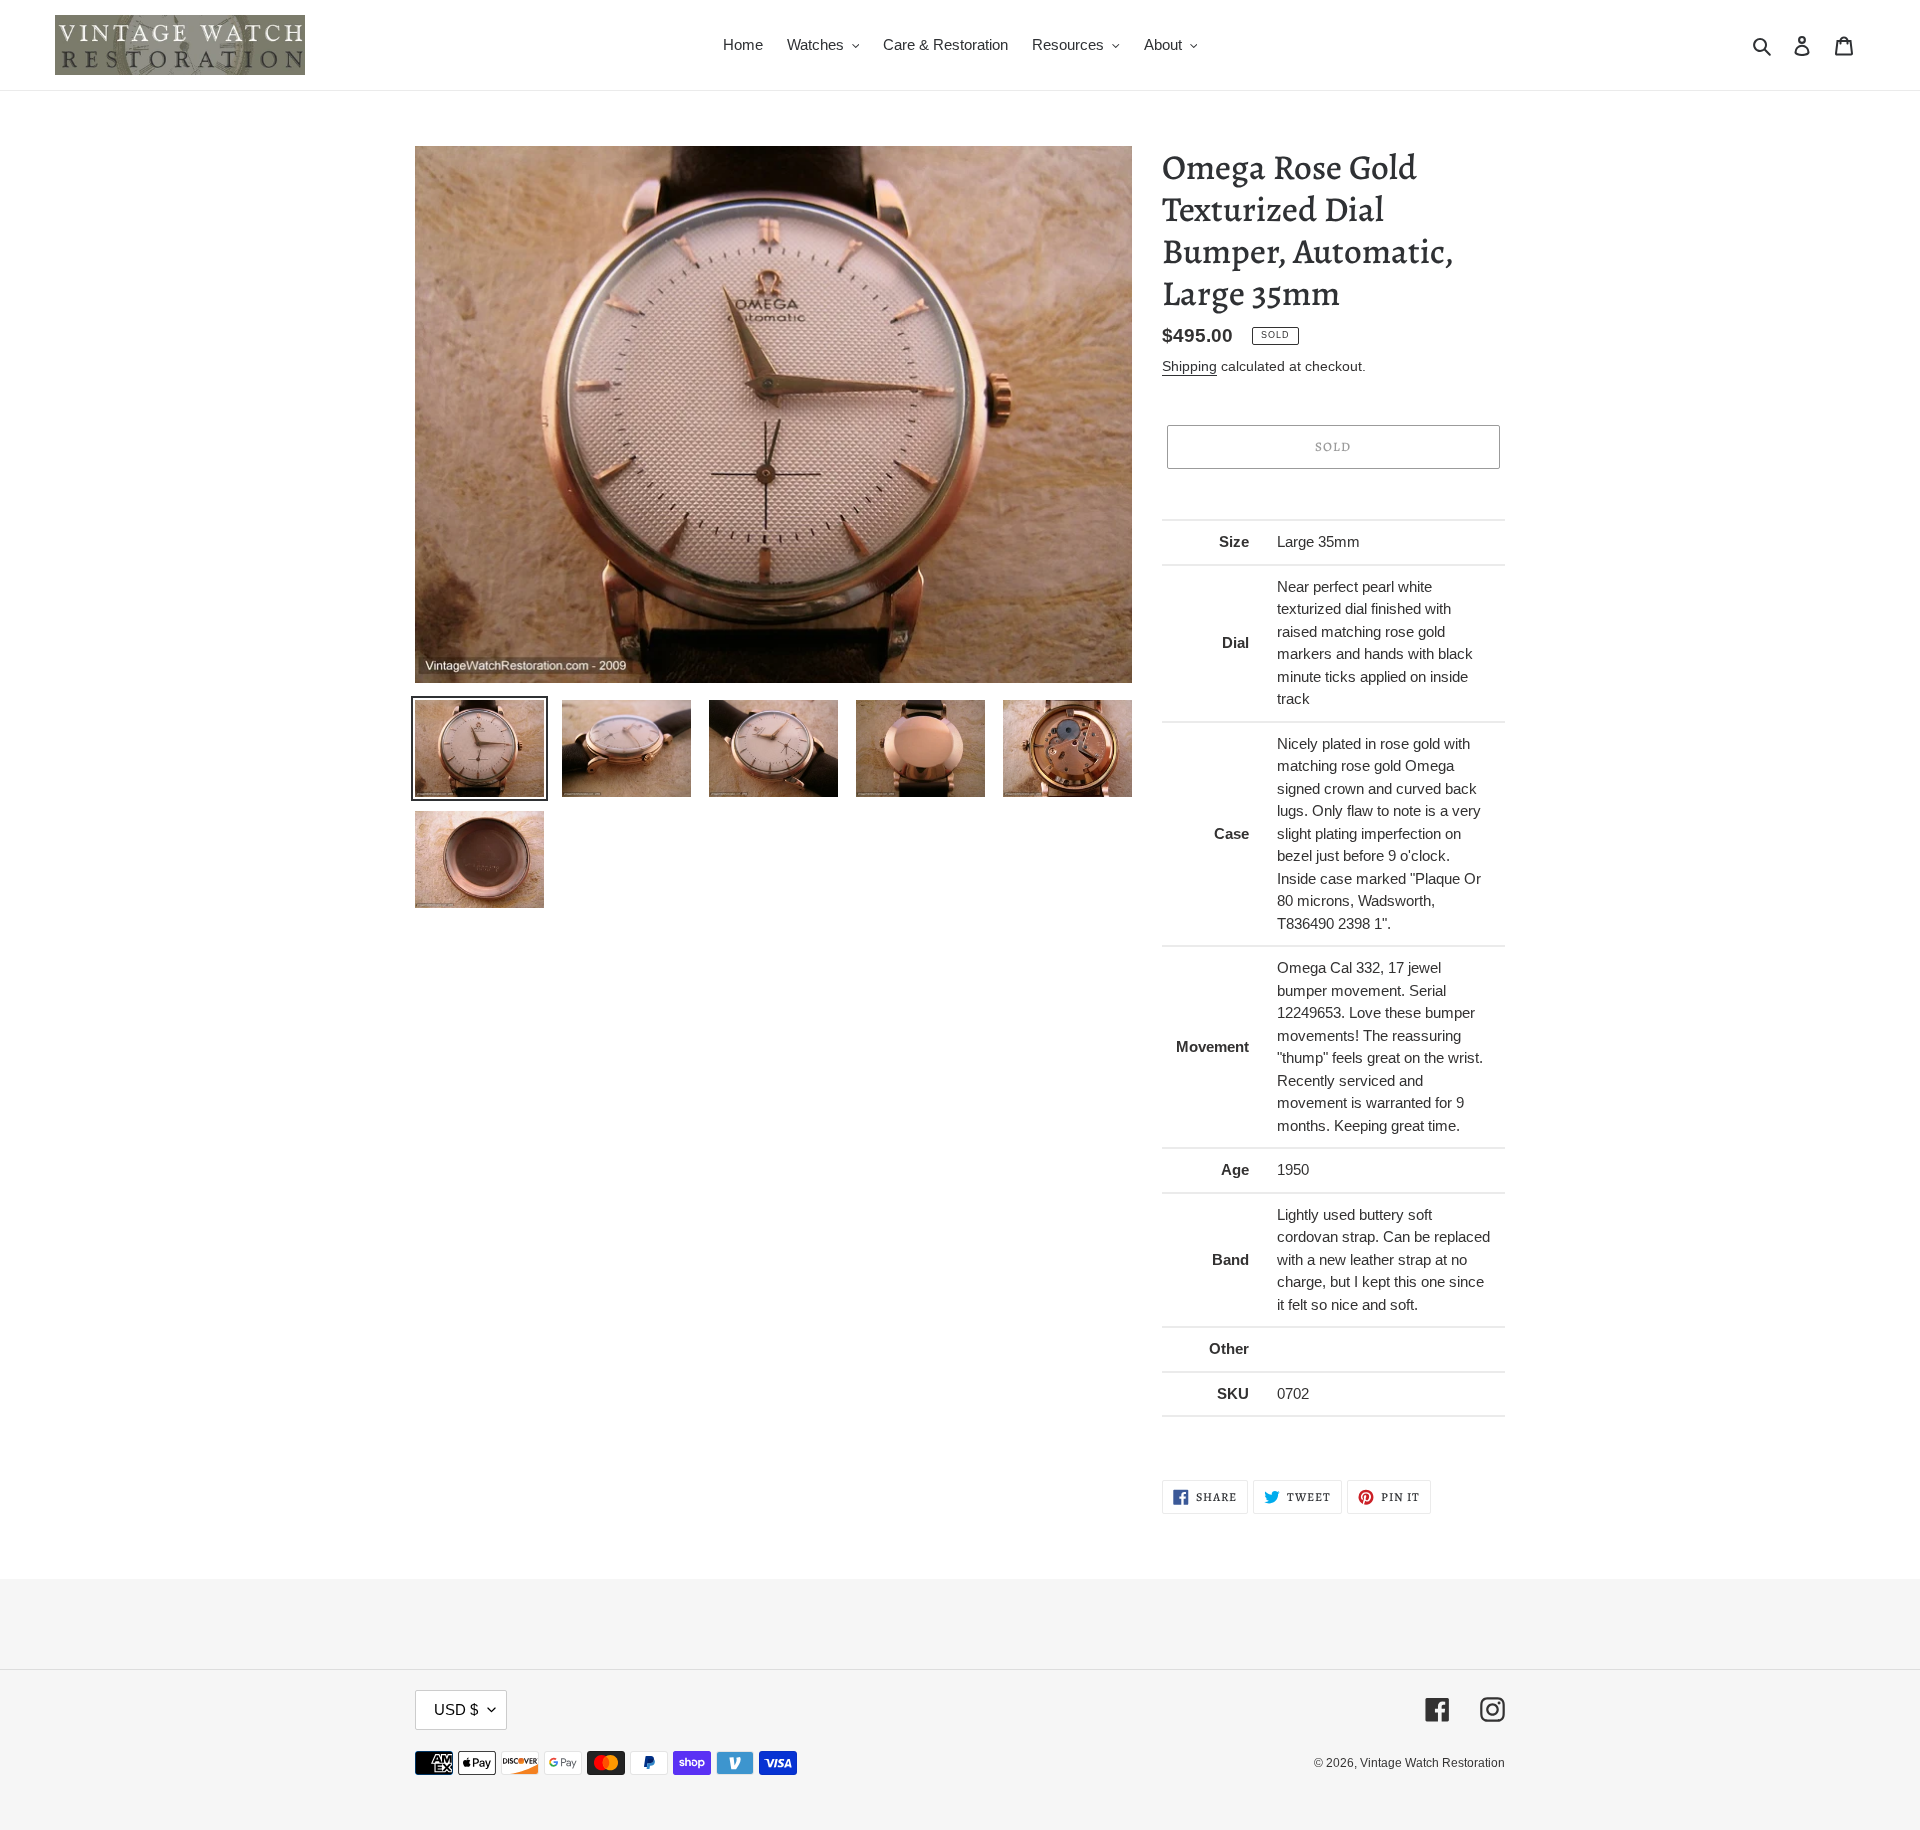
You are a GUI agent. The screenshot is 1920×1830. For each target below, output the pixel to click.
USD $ (456, 1709)
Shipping (1189, 366)
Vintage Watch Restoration (1432, 1763)
